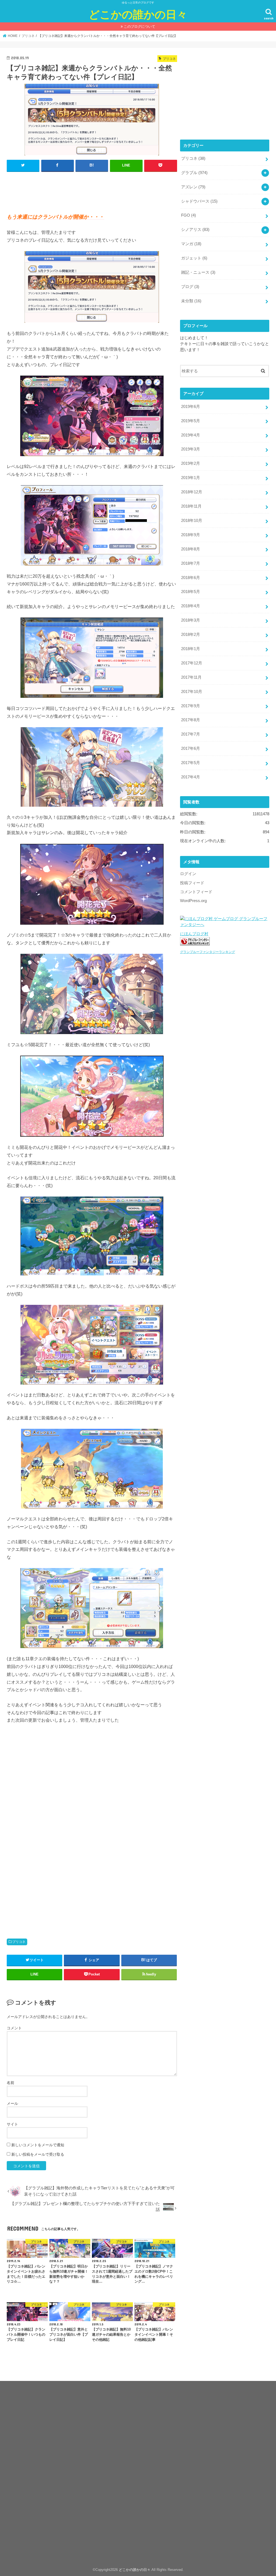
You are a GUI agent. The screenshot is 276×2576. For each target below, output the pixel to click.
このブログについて (139, 27)
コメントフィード (196, 892)
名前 (11, 2083)
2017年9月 (191, 706)
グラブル (194, 173)
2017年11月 (191, 677)
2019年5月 (191, 421)
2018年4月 (191, 606)
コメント (14, 2028)
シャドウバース (199, 201)
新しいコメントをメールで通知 (38, 2145)
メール (12, 2103)
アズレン (193, 187)
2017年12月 (192, 663)
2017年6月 (191, 748)
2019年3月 (191, 449)
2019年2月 (191, 463)
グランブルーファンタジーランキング (208, 952)
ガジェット (194, 258)
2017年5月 (191, 763)
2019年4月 (191, 435)
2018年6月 (191, 578)
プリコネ (19, 1942)
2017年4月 (191, 777)
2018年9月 (191, 535)
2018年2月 (191, 635)
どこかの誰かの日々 (138, 14)
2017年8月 (191, 720)
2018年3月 (191, 620)
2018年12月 (192, 492)
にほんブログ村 (194, 934)
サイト (12, 2124)
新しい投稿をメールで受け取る (38, 2154)
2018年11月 (191, 506)
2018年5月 (191, 592)
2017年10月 (192, 692)
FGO (189, 215)
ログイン (188, 874)
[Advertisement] (105, 190)
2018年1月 (191, 649)
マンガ (191, 244)
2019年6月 (191, 407)
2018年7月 (191, 563)
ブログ (190, 287)
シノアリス (195, 230)
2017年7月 (191, 734)
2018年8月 (191, 549)
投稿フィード (192, 883)
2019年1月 (191, 478)
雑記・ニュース (198, 272)
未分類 (191, 301)
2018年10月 (192, 521)
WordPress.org (193, 901)
